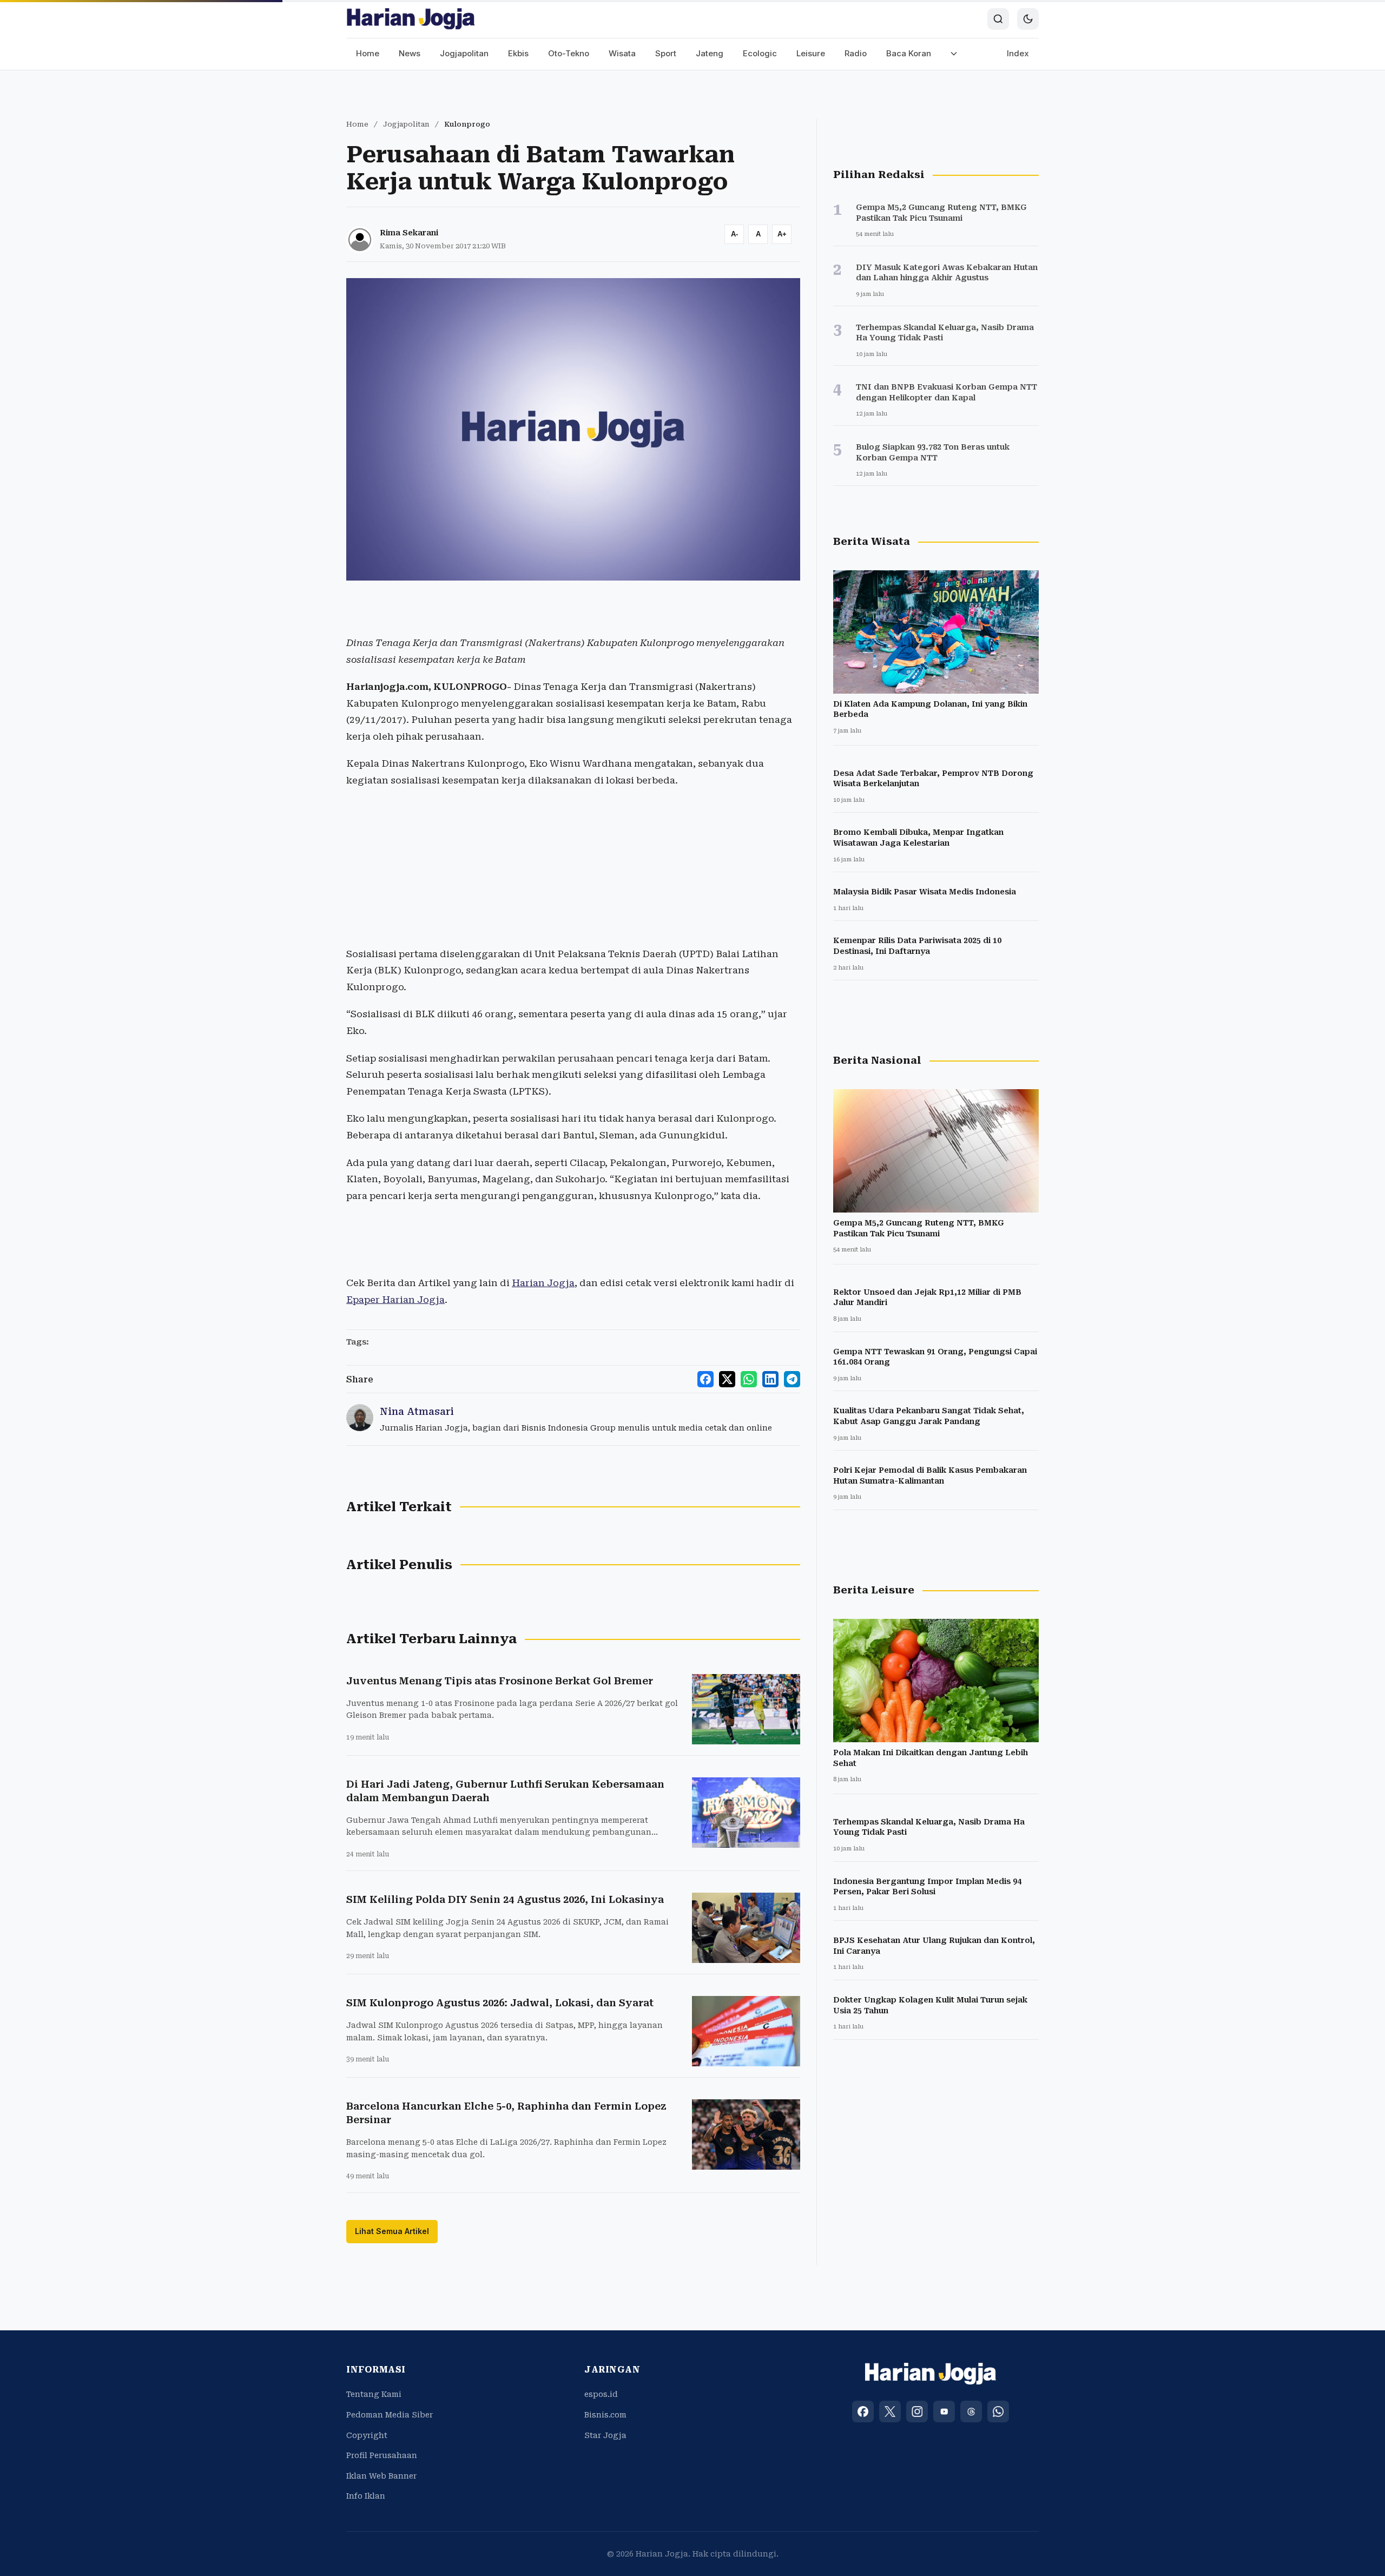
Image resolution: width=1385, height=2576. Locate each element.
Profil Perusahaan (382, 2455)
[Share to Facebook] (705, 1379)
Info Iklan (366, 2496)
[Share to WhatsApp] (749, 1379)
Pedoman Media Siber (390, 2415)
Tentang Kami (374, 2394)
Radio (856, 53)
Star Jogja (605, 2435)
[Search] (998, 19)
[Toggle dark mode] (1028, 19)
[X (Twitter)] (890, 2412)
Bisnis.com (605, 2415)
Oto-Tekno (569, 53)
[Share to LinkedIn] (770, 1379)
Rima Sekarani (409, 233)
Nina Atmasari (417, 1411)
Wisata (622, 53)
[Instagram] (917, 2412)
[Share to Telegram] (792, 1379)
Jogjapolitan (464, 53)
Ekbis (518, 53)
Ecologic (760, 53)
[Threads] (971, 2412)
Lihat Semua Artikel (392, 2231)
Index (1018, 53)
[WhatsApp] (998, 2412)
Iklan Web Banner (381, 2476)
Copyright (367, 2435)
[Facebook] (863, 2412)
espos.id (601, 2394)
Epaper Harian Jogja (395, 1300)
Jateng (710, 53)
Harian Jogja (543, 1283)
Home (368, 53)
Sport (666, 53)
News (410, 53)
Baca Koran (909, 53)
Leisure (811, 53)
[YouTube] (944, 2412)
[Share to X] (727, 1379)
